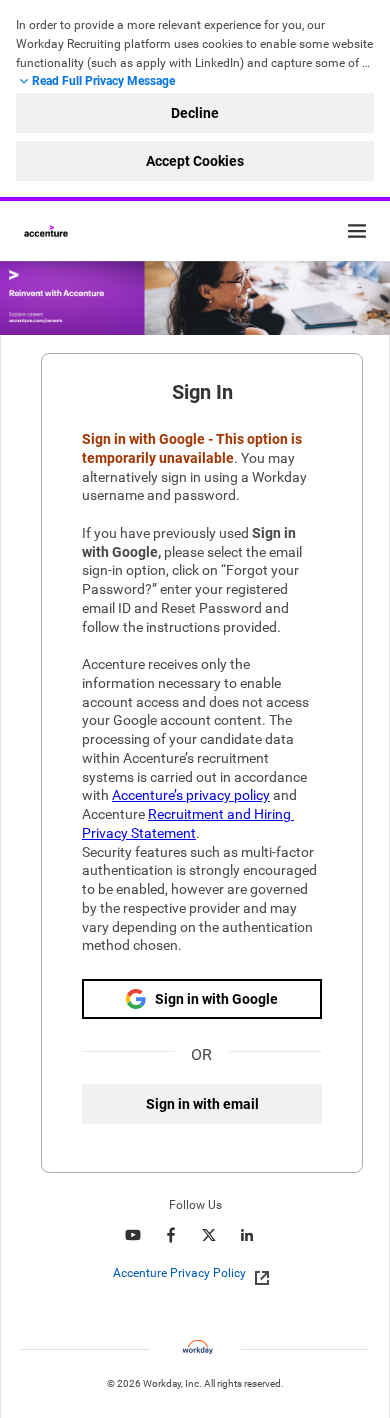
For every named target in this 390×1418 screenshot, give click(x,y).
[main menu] (357, 231)
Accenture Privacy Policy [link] (179, 1273)
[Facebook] (171, 1235)
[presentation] (195, 1273)
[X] (209, 1235)
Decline (195, 113)
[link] (256, 1274)
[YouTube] (133, 1235)
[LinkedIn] (247, 1235)
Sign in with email (202, 1104)
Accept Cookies (195, 161)
